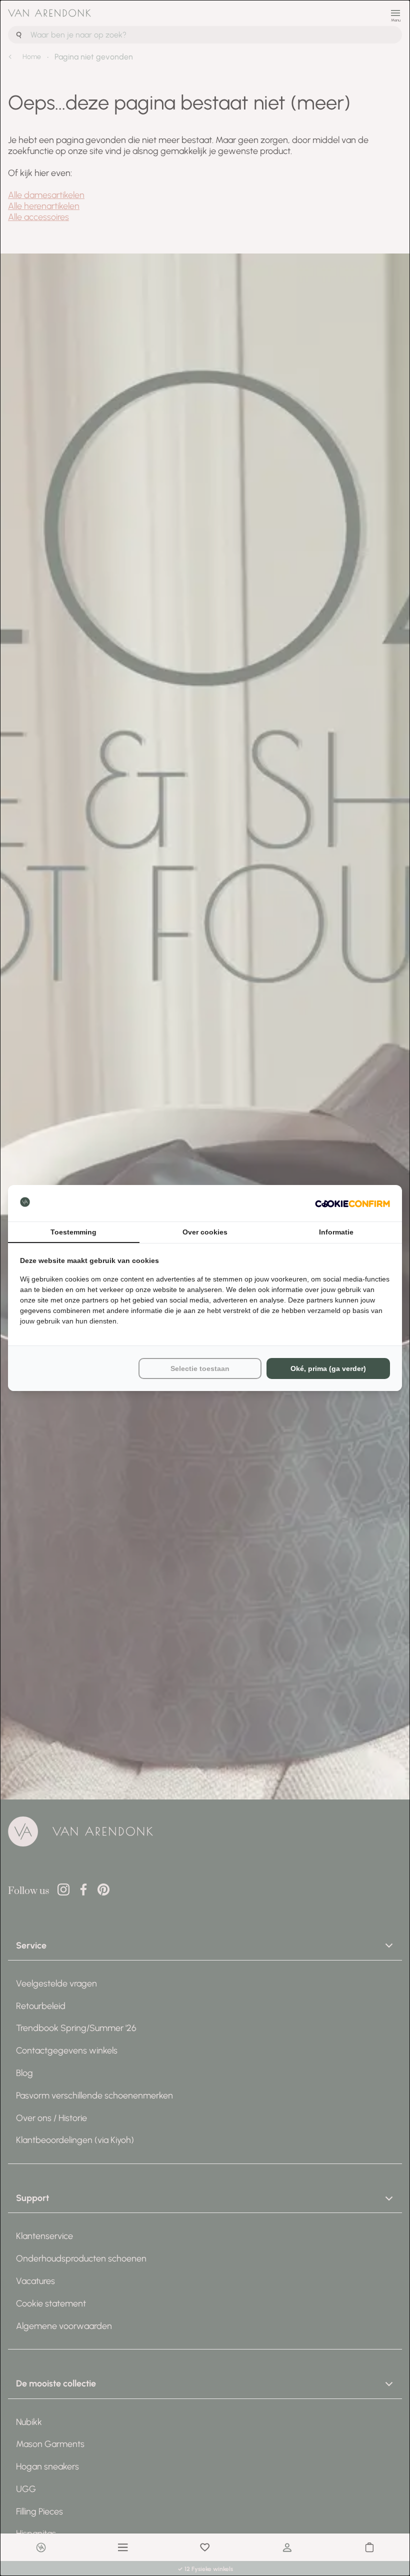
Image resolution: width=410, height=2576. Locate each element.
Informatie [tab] (336, 1232)
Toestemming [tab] (73, 1232)
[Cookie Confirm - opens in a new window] (352, 1203)
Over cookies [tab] (205, 1232)
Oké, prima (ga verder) (328, 1368)
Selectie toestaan (200, 1368)
